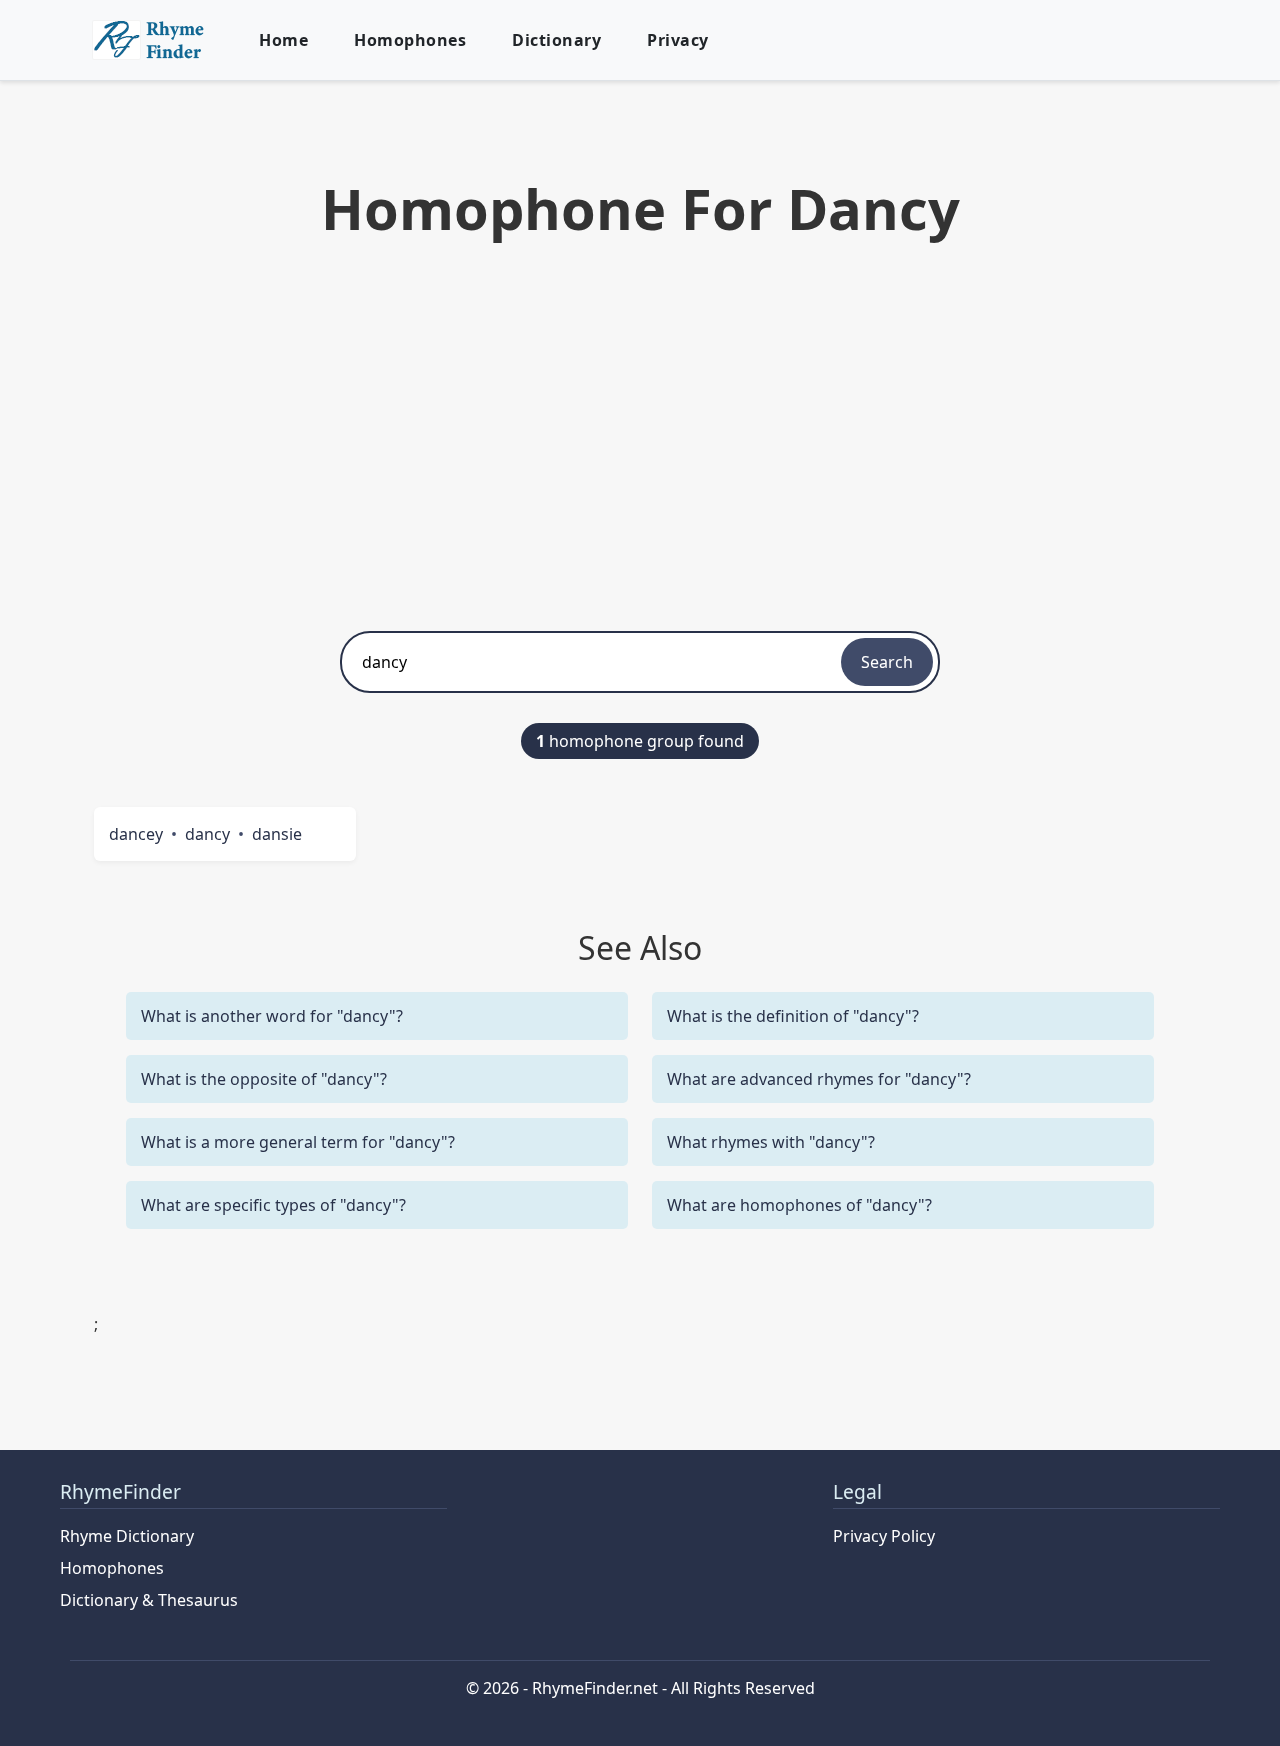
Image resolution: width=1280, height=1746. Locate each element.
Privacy (678, 40)
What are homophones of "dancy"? (799, 1205)
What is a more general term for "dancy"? (298, 1142)
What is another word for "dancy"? (272, 1016)
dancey (136, 834)
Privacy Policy (884, 1536)
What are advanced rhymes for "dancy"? (819, 1079)
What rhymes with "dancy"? (771, 1142)
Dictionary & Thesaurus (149, 1600)
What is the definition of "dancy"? (793, 1016)
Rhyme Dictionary (127, 1536)
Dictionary (556, 40)
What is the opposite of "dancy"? (264, 1079)
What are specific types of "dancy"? (273, 1205)
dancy (207, 834)
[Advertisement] (640, 431)
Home (283, 40)
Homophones (410, 40)
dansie (277, 834)
